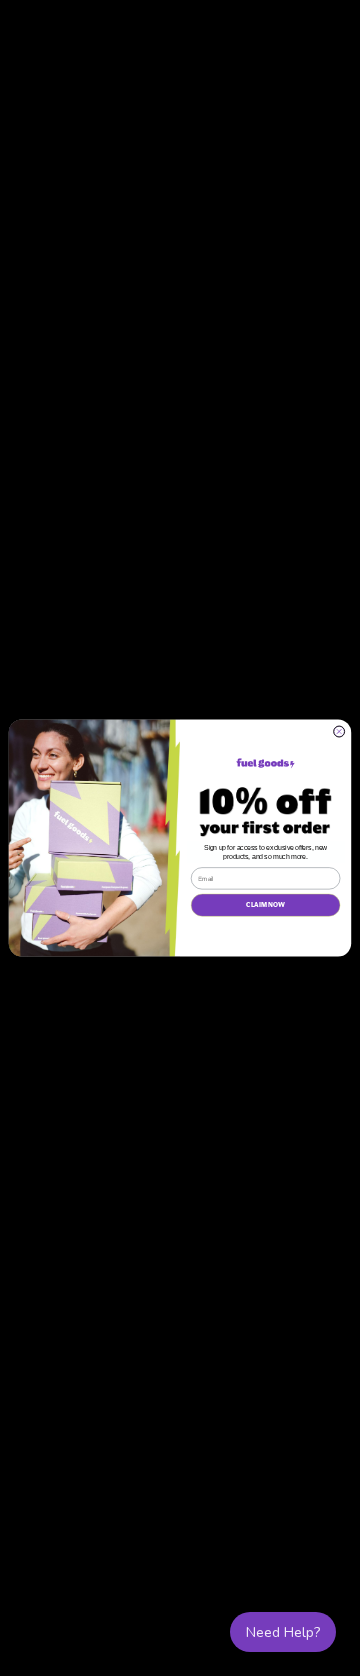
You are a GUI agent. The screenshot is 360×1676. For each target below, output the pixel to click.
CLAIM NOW (265, 905)
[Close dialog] (339, 731)
